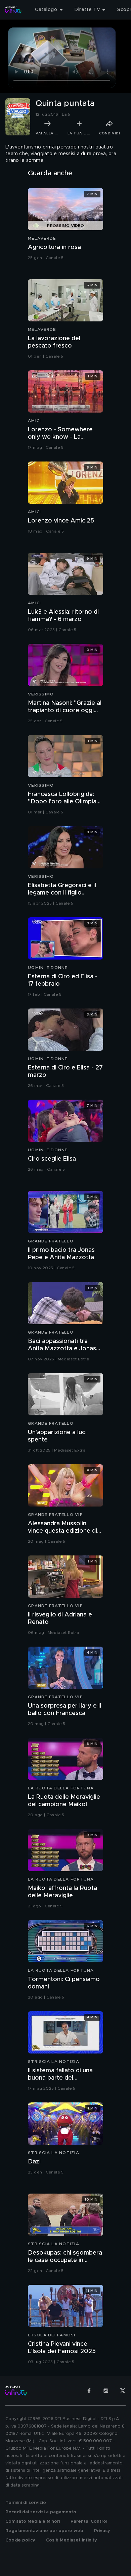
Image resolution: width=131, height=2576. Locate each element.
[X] (123, 2391)
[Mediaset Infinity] (13, 10)
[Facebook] (89, 2391)
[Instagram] (106, 2391)
